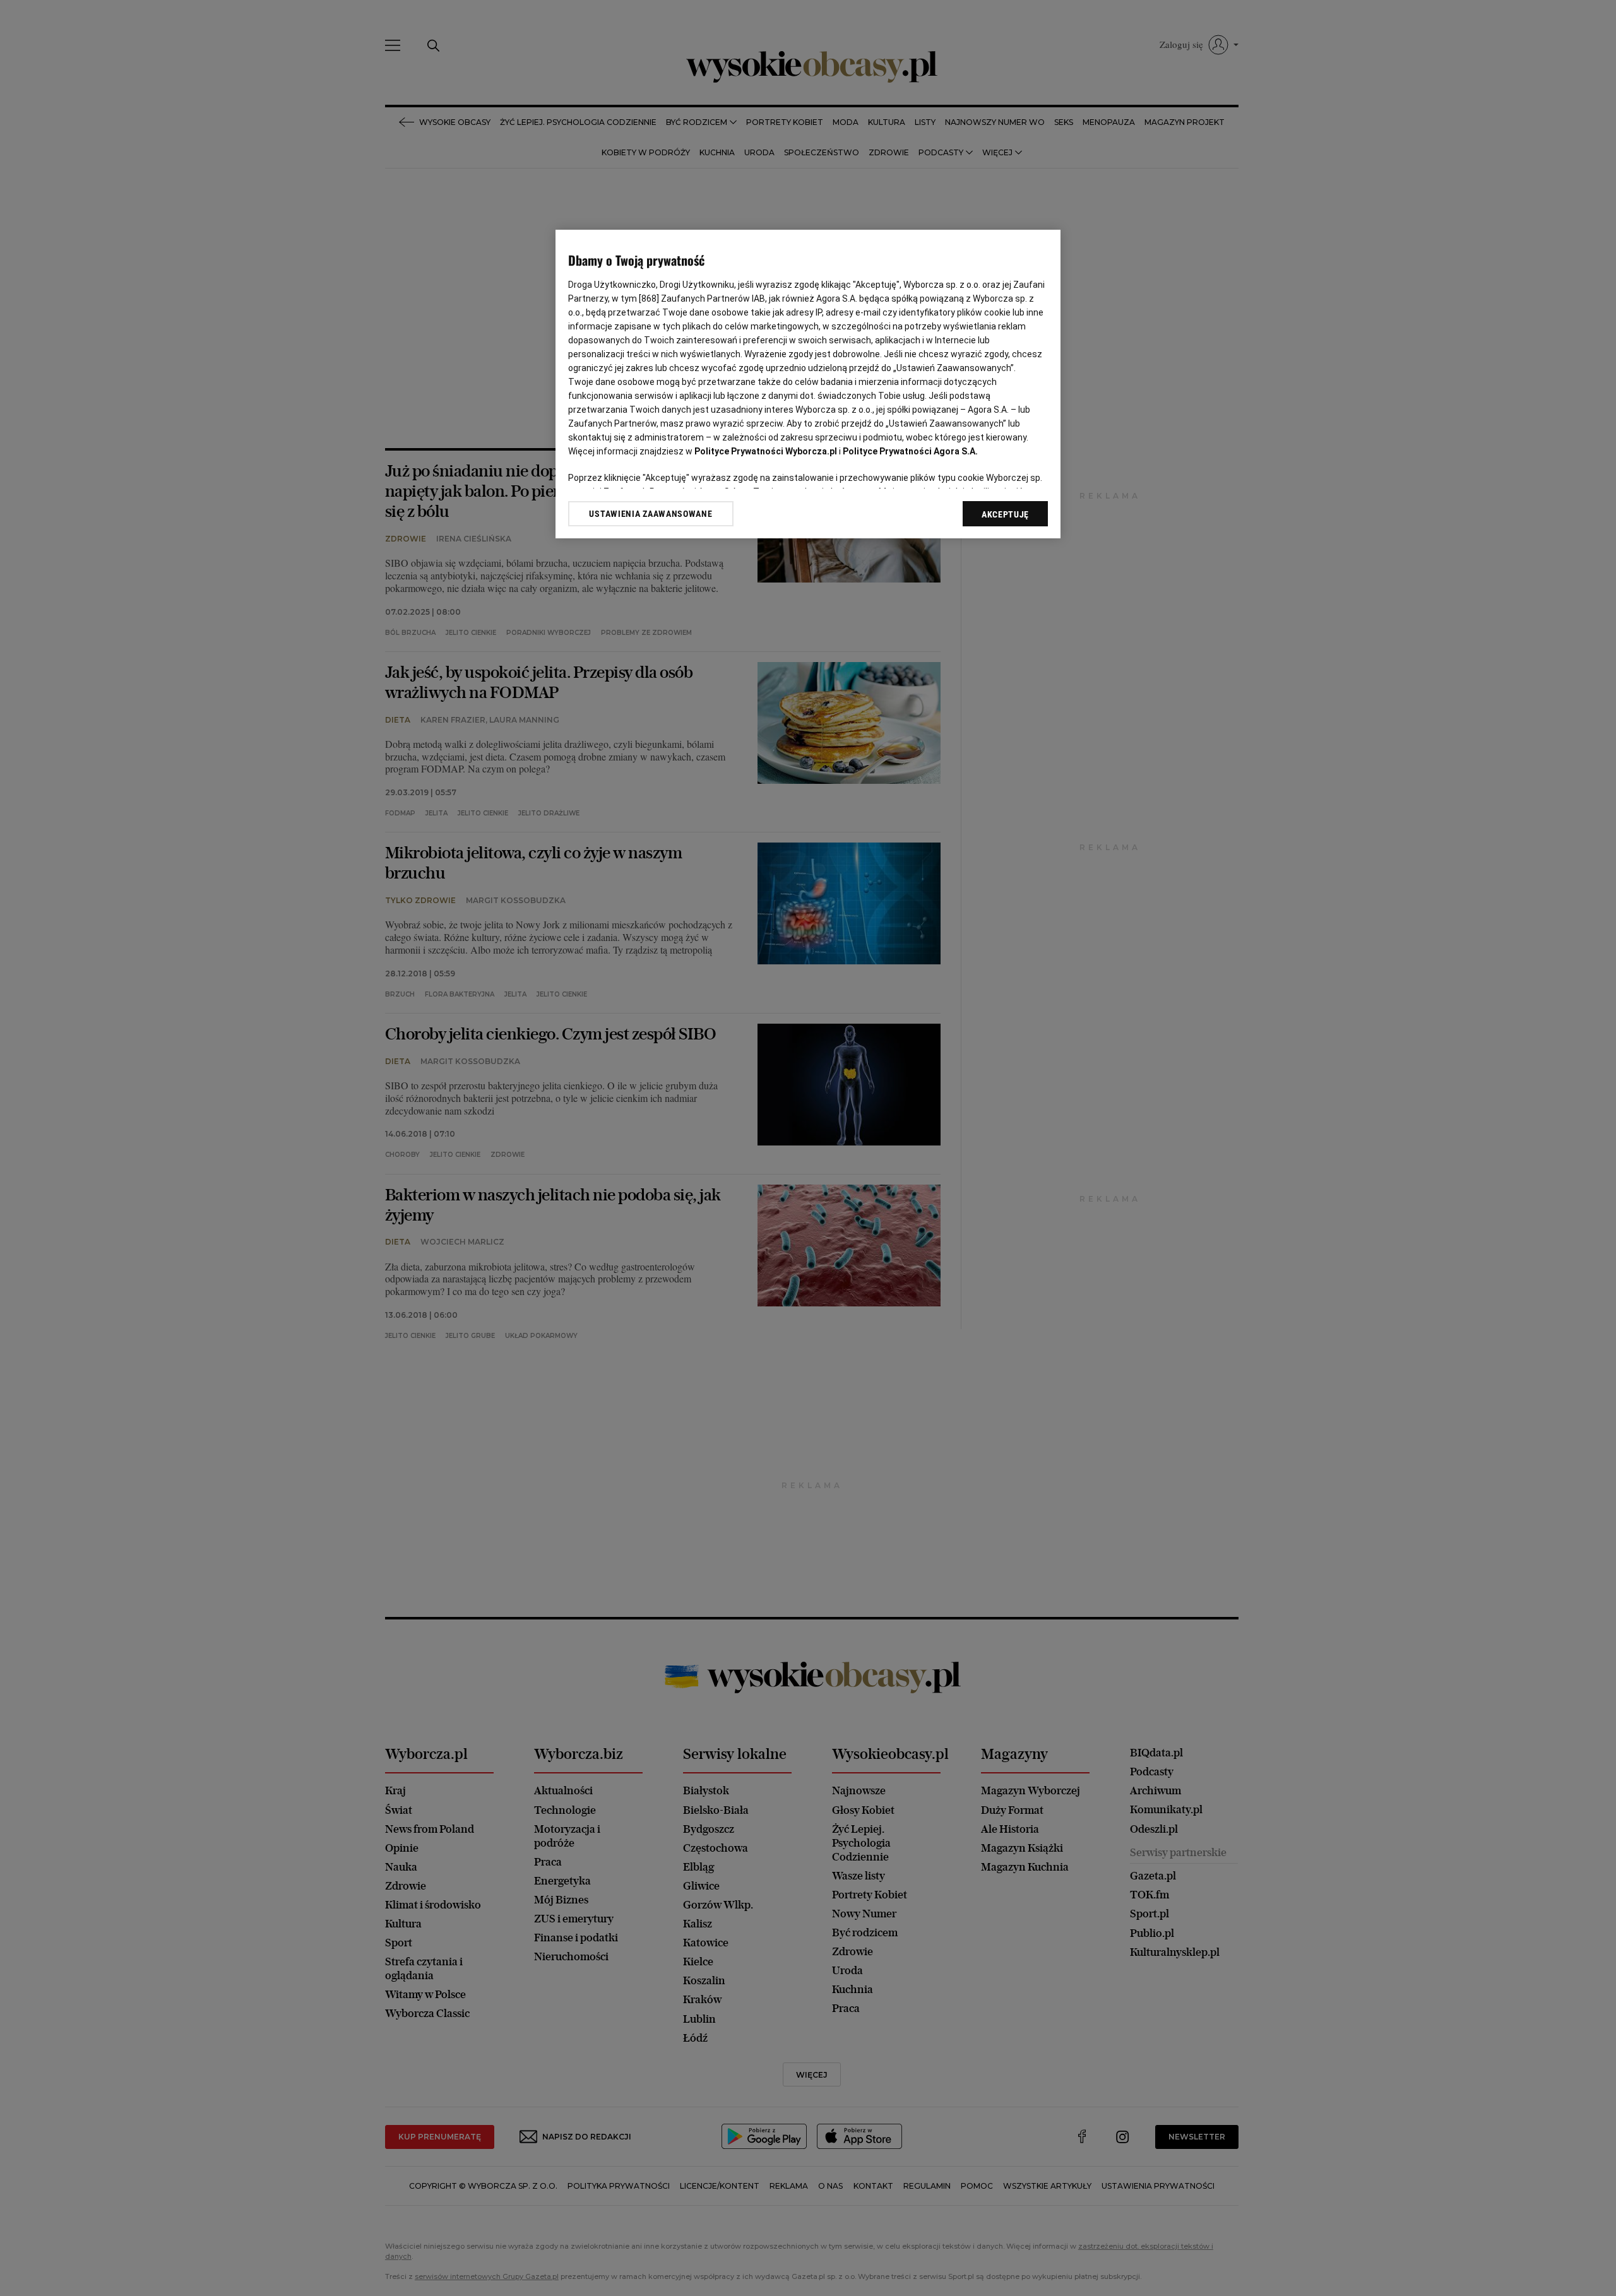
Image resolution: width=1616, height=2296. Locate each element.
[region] (808, 384)
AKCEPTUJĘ (1005, 514)
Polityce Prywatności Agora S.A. (910, 451)
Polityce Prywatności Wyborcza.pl (766, 451)
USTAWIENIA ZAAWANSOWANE (651, 514)
